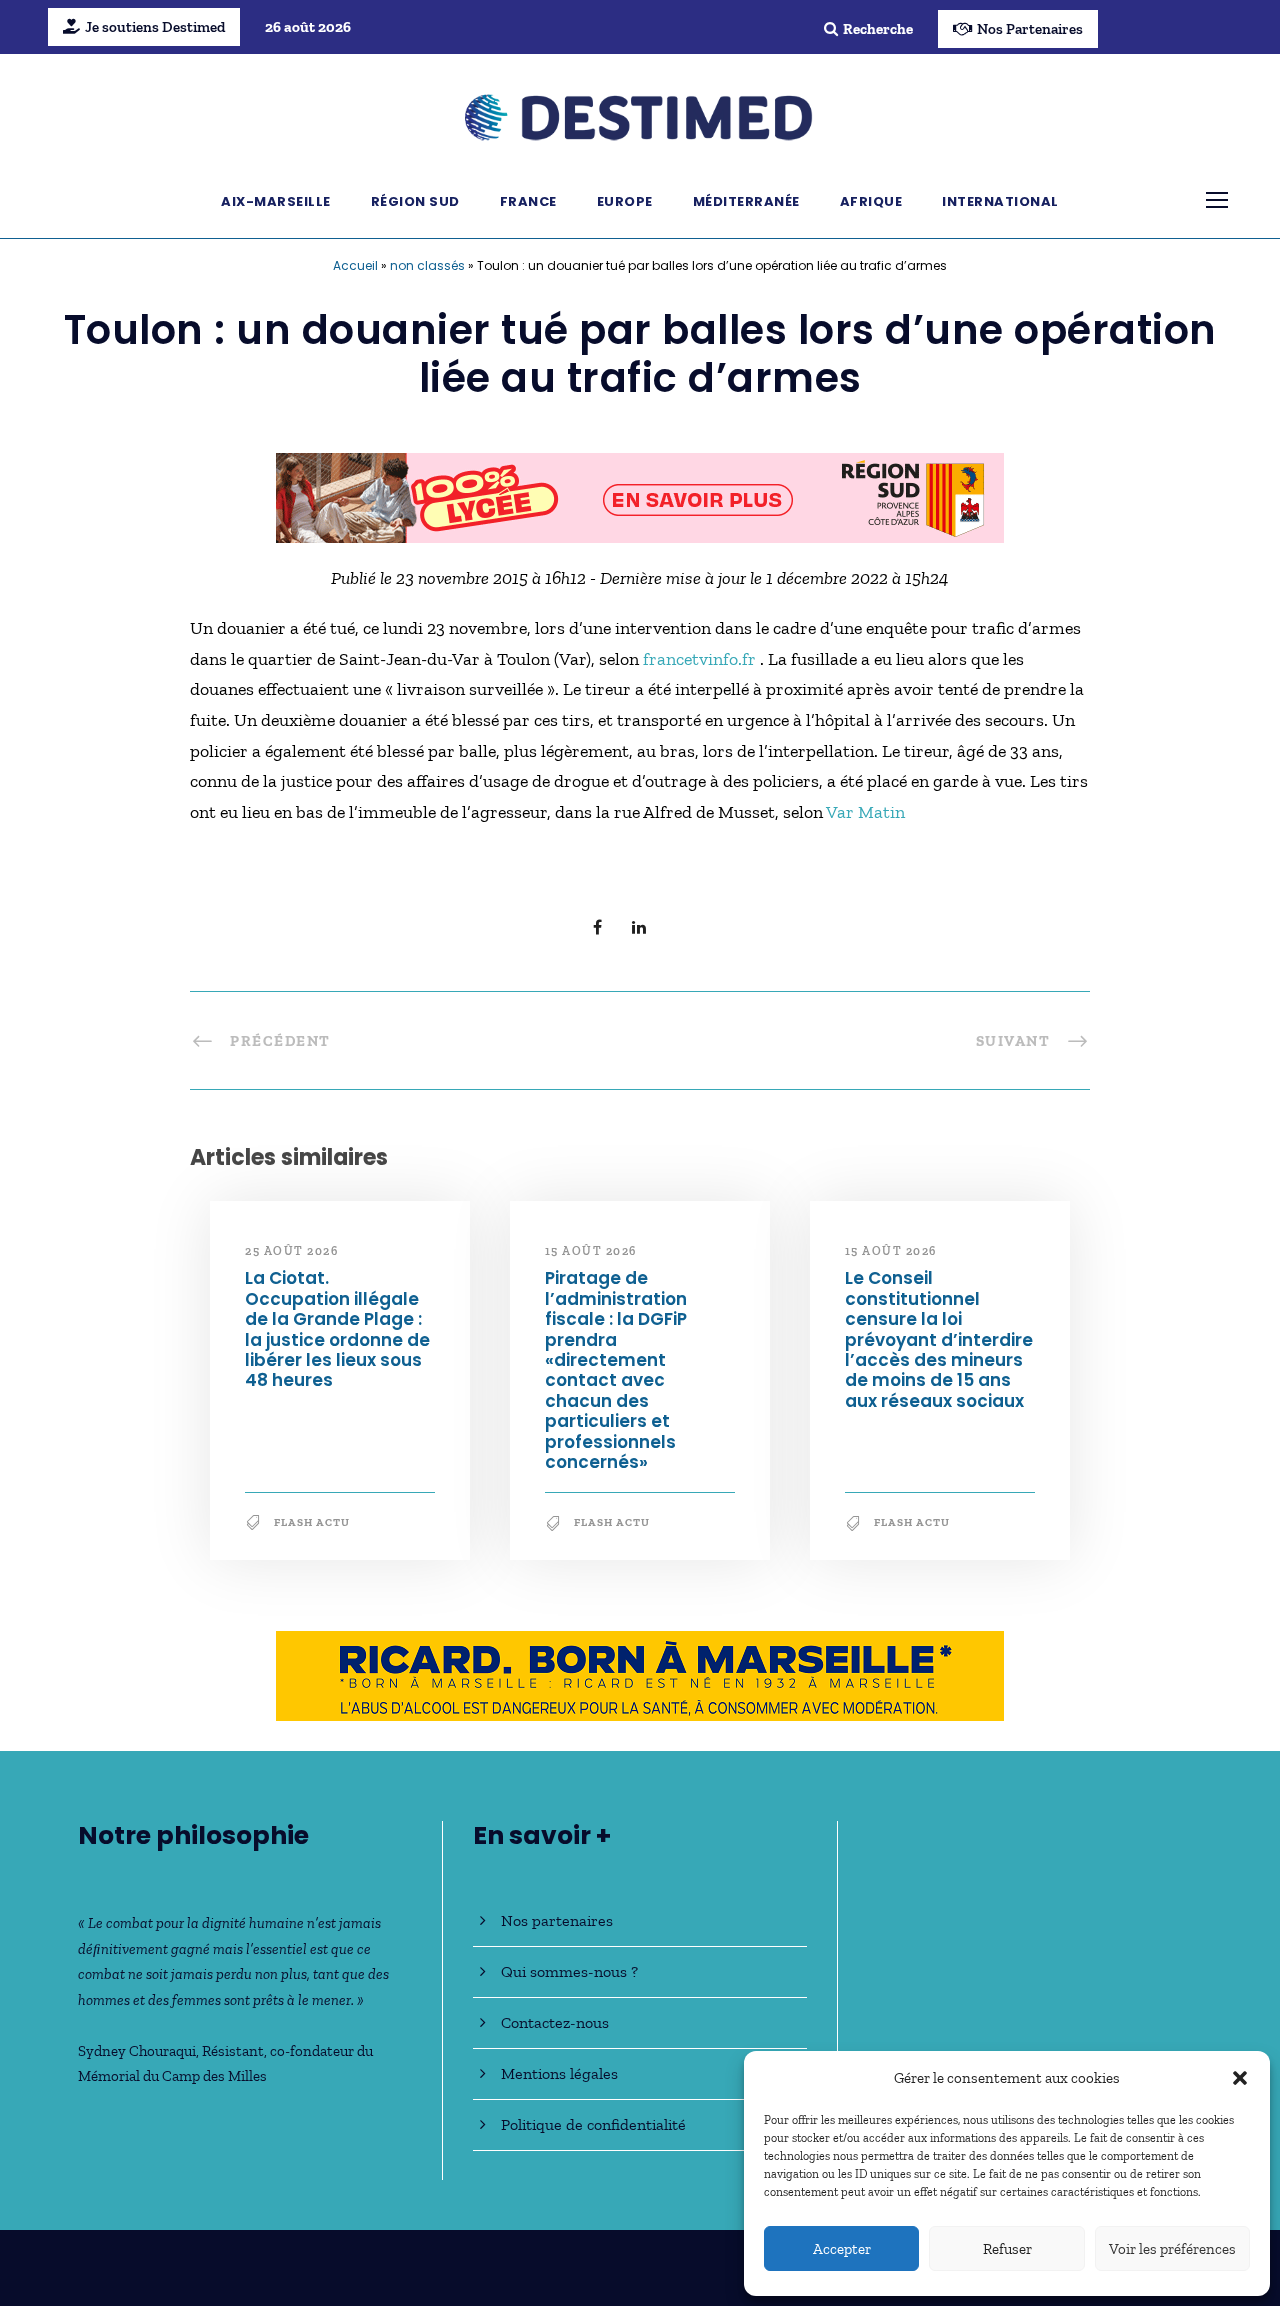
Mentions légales (559, 2073)
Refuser (1007, 2249)
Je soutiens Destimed (155, 27)
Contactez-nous (555, 2022)
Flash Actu (312, 1522)
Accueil (355, 265)
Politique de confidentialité (593, 2124)
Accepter (842, 2249)
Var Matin (865, 812)
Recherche (878, 29)
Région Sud (415, 201)
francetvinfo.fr (701, 659)
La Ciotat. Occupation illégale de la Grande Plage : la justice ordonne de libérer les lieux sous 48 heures (337, 1329)
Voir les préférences (1172, 2249)
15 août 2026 (591, 1251)
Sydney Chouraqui (137, 2051)
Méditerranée (746, 201)
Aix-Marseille (276, 201)
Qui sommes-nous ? (569, 1971)
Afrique (871, 201)
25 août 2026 (291, 1251)
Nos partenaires (557, 1920)
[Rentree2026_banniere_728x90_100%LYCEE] (640, 496)
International (1000, 201)
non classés (427, 265)
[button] (1240, 2078)
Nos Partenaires (1030, 29)
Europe (625, 201)
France (528, 201)
